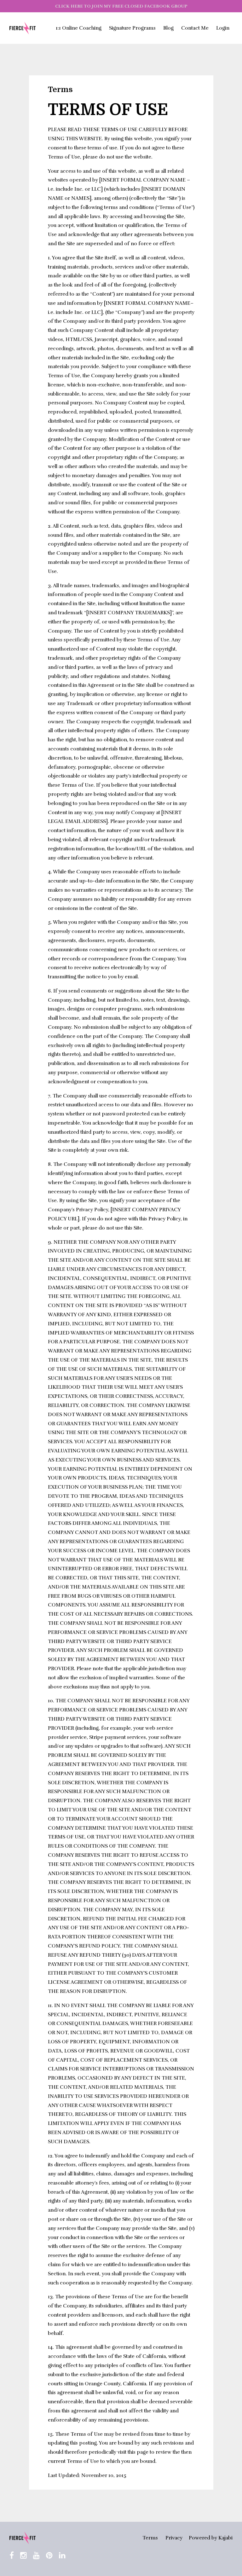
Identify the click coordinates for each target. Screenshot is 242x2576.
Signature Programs (132, 28)
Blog (168, 28)
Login (223, 28)
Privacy (174, 2538)
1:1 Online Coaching (79, 28)
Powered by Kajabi (211, 2538)
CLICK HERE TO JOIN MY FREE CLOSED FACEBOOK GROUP (121, 6)
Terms (150, 2538)
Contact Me (195, 28)
